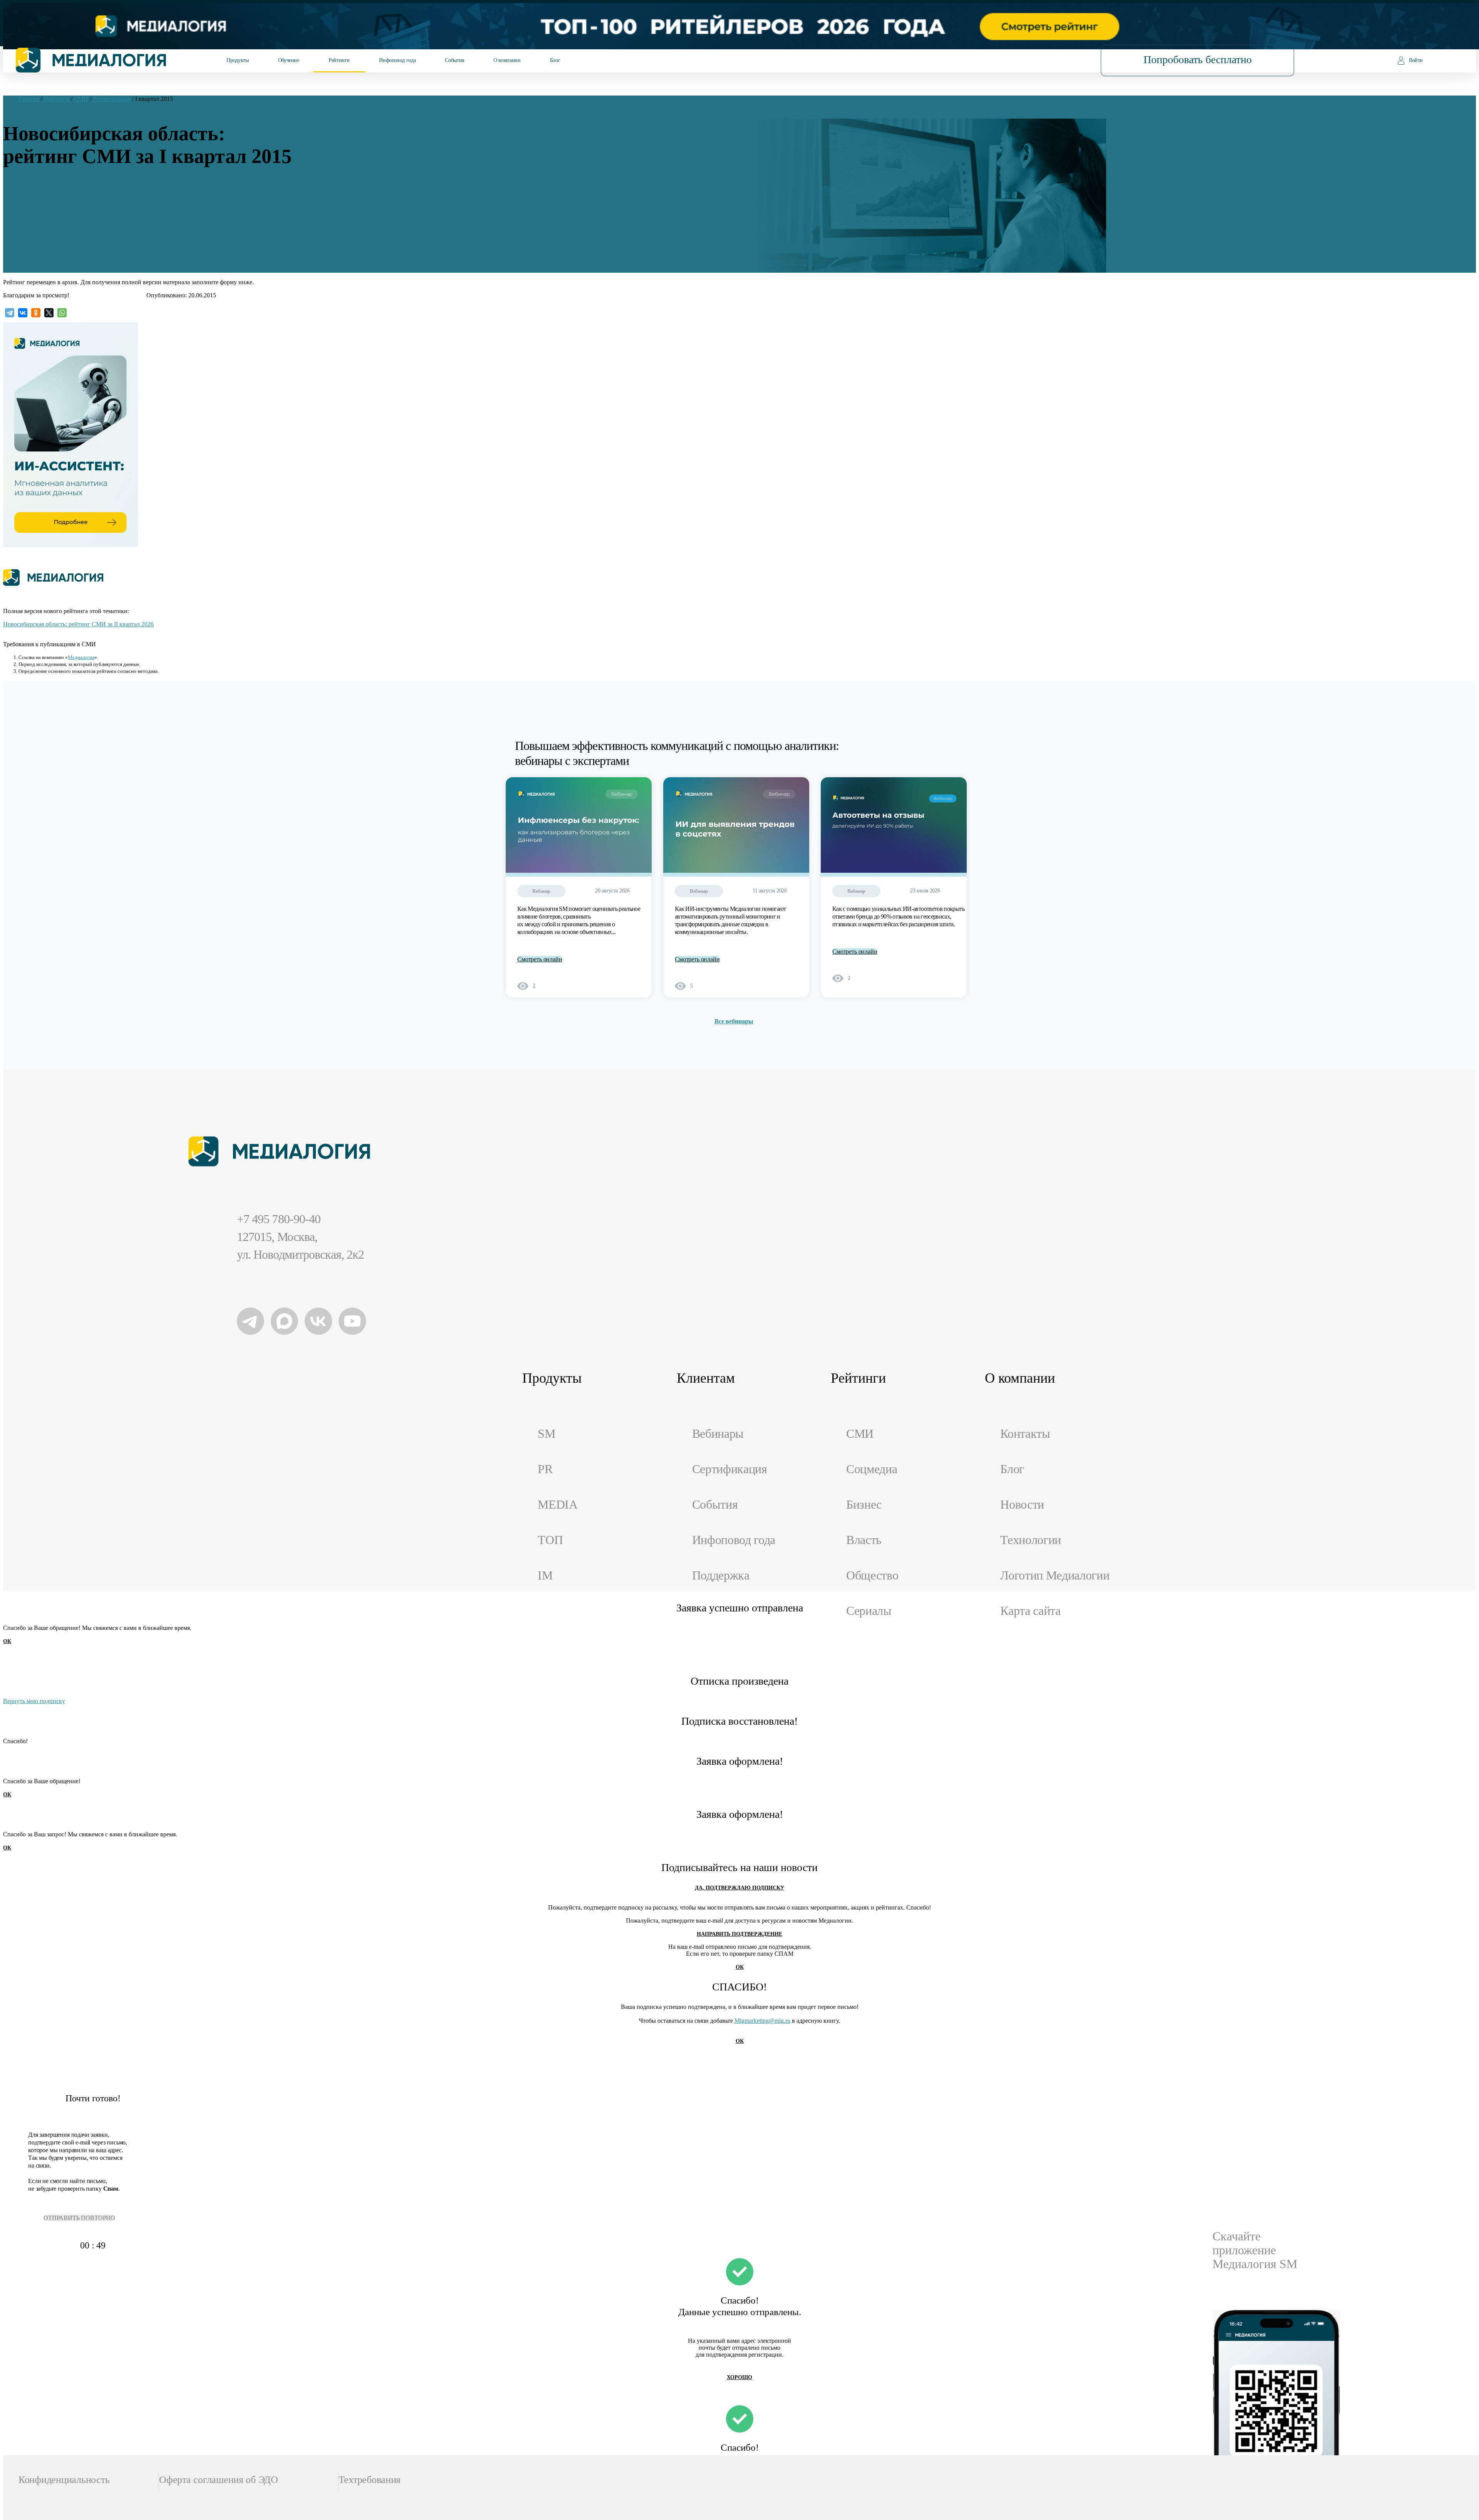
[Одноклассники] (36, 313)
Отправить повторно (79, 2218)
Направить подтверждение (739, 1934)
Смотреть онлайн (540, 959)
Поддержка (721, 1575)
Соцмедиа (872, 1469)
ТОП (550, 1540)
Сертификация (730, 1469)
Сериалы (869, 1611)
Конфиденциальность (64, 2480)
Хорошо (739, 2377)
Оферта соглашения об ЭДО (219, 2480)
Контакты (1025, 1434)
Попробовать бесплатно (1198, 60)
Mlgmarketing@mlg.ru (762, 2021)
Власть (864, 1540)
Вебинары (718, 1434)
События (454, 60)
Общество (872, 1575)
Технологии (1031, 1540)
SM (546, 1434)
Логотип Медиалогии (1055, 1575)
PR (545, 1469)
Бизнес (864, 1505)
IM (545, 1575)
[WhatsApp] (62, 313)
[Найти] (1046, 60)
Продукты (237, 60)
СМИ (860, 1434)
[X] (49, 313)
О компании (507, 60)
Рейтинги (339, 60)
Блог (555, 60)
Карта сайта (1030, 1611)
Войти (1416, 60)
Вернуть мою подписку (34, 1701)
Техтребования (370, 2480)
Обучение (289, 60)
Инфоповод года (397, 60)
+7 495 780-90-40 (279, 1219)
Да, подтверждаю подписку (739, 1888)
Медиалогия (81, 657)
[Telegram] (10, 313)
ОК (7, 1641)
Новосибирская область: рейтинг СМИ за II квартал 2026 (78, 624)
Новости (1022, 1505)
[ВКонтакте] (23, 313)
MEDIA (558, 1505)
